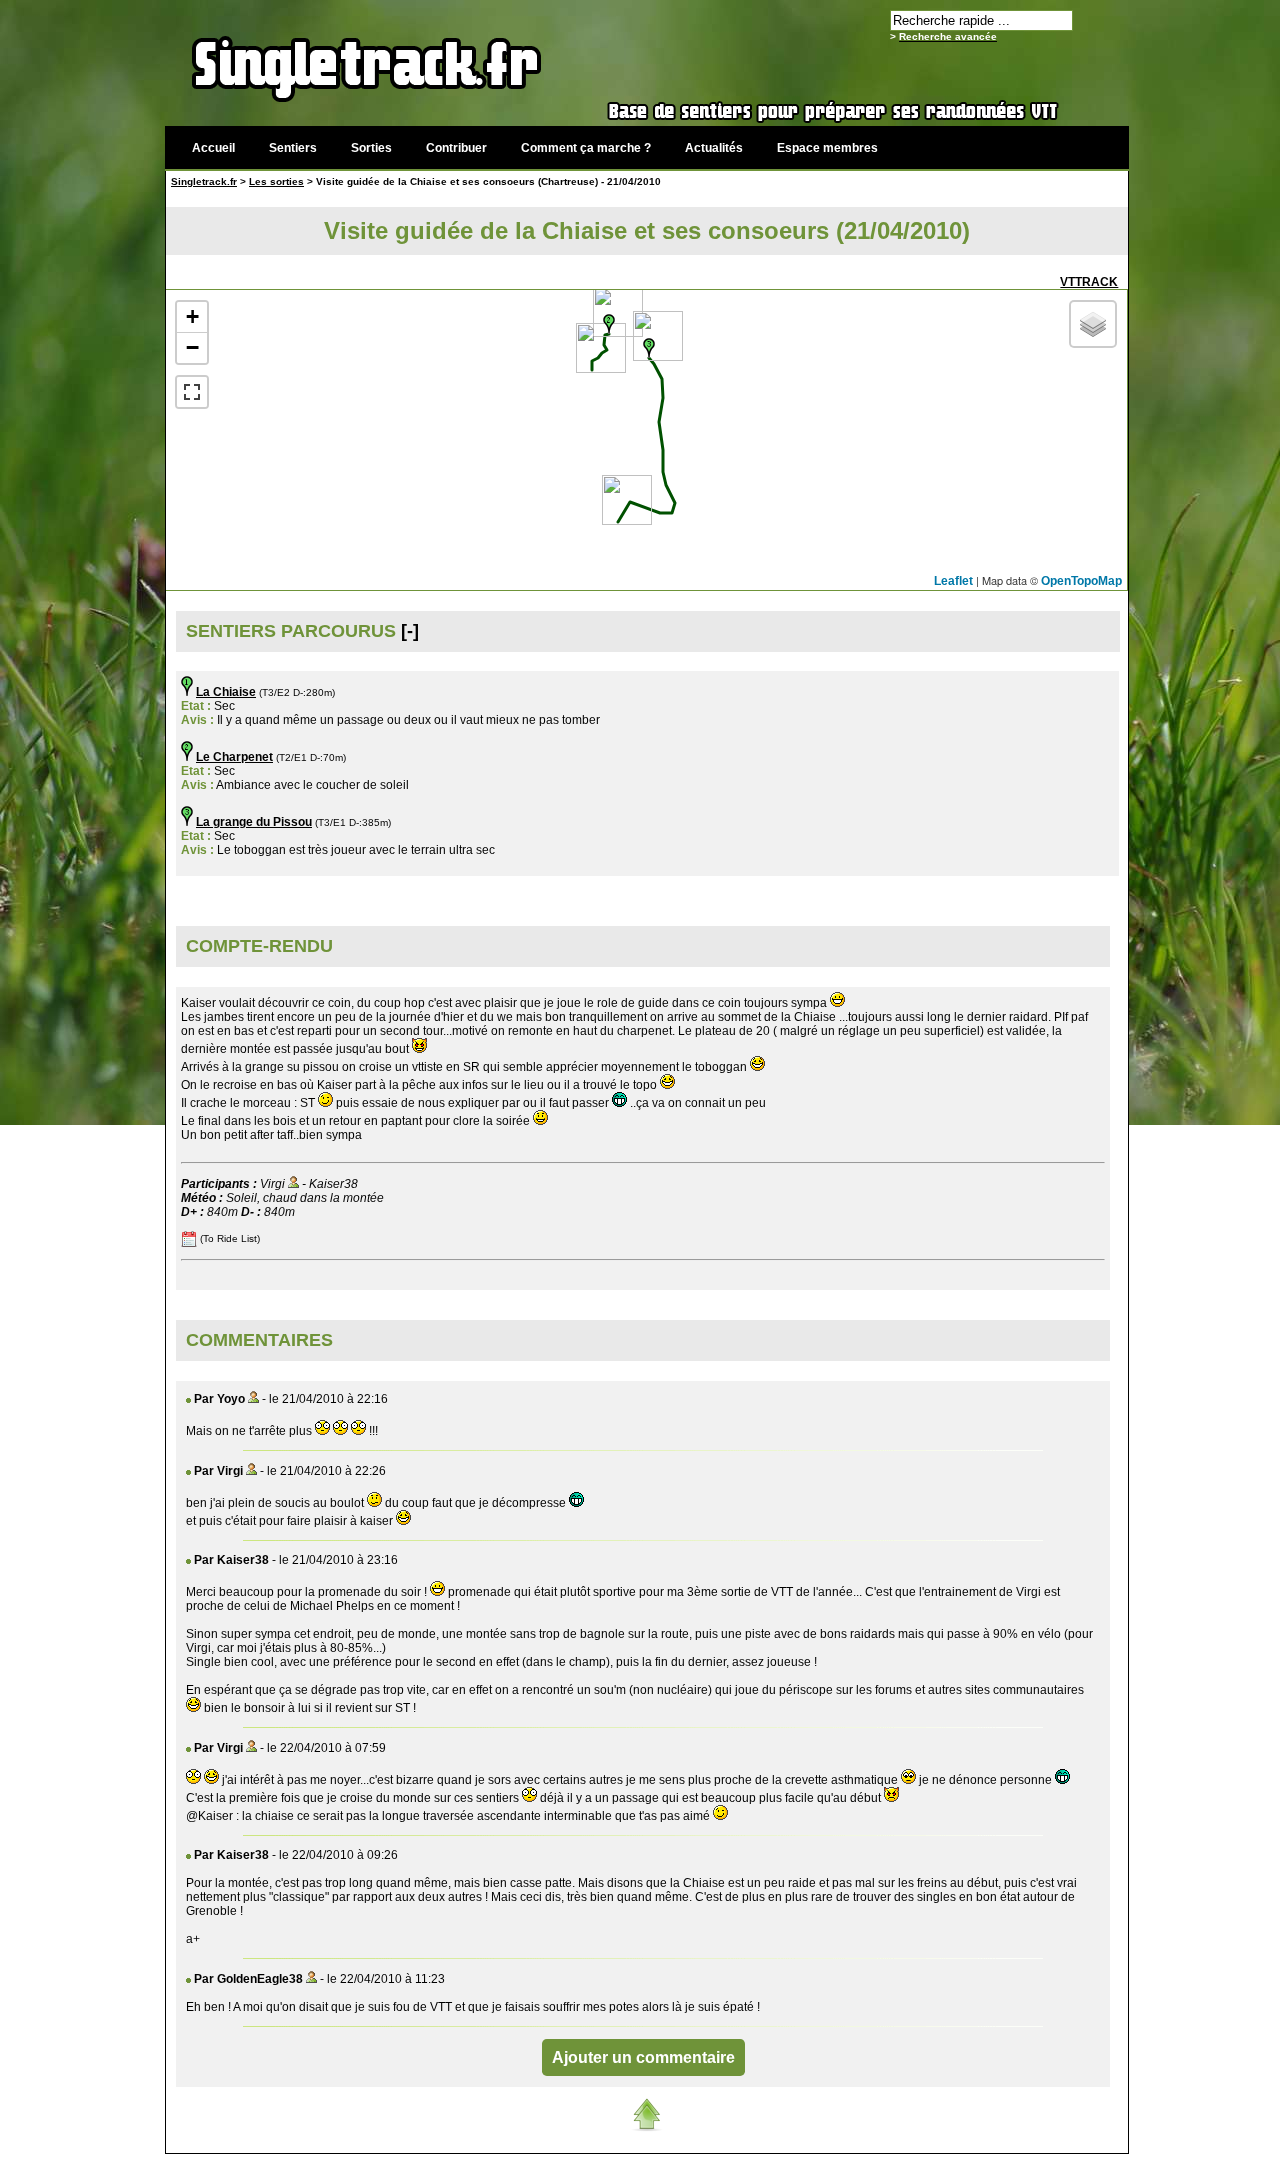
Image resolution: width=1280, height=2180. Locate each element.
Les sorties (276, 181)
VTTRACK (1089, 282)
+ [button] (192, 316)
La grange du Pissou (254, 822)
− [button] (192, 347)
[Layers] (1093, 324)
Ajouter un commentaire (643, 2057)
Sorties (371, 148)
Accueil (213, 148)
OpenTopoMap (1081, 581)
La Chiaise (226, 692)
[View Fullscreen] (192, 392)
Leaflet (953, 581)
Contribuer (456, 148)
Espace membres (827, 148)
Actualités (714, 148)
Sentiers (293, 148)
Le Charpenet (234, 757)
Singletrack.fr (204, 181)
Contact (977, 2164)
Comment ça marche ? (586, 148)
